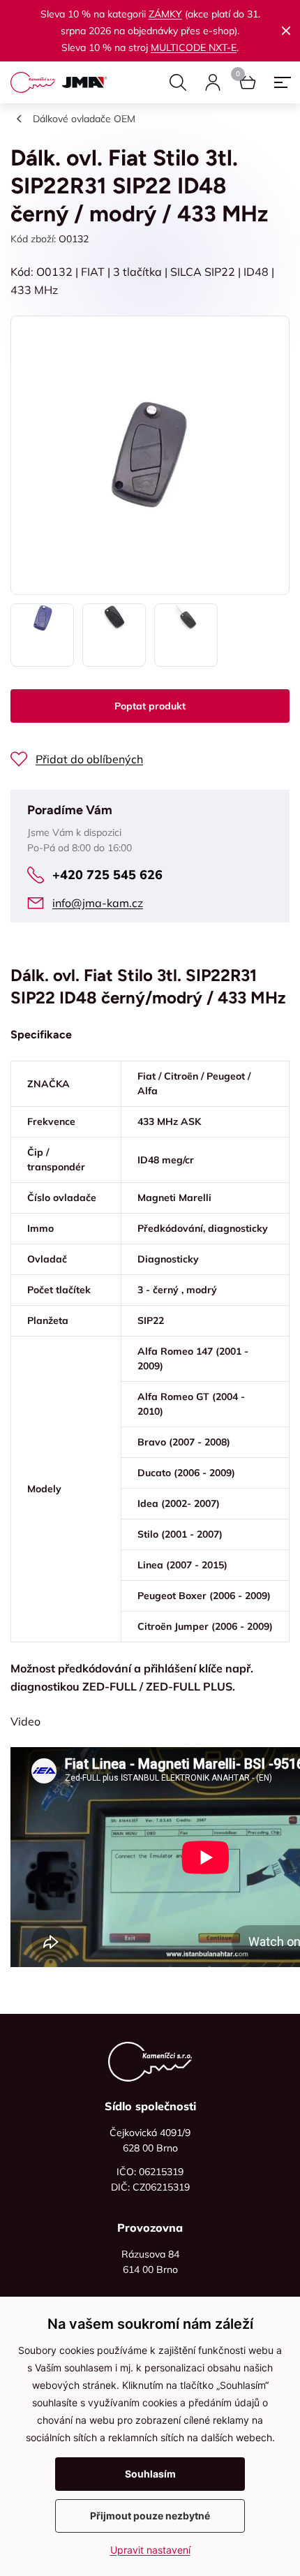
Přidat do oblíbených (89, 759)
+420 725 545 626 (107, 875)
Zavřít (286, 31)
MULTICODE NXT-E (194, 47)
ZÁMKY (165, 14)
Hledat (178, 82)
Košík (248, 82)
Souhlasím (150, 2474)
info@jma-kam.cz (98, 903)
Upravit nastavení (150, 2550)
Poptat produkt (150, 706)
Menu (283, 82)
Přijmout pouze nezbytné (150, 2516)
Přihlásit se (213, 82)
